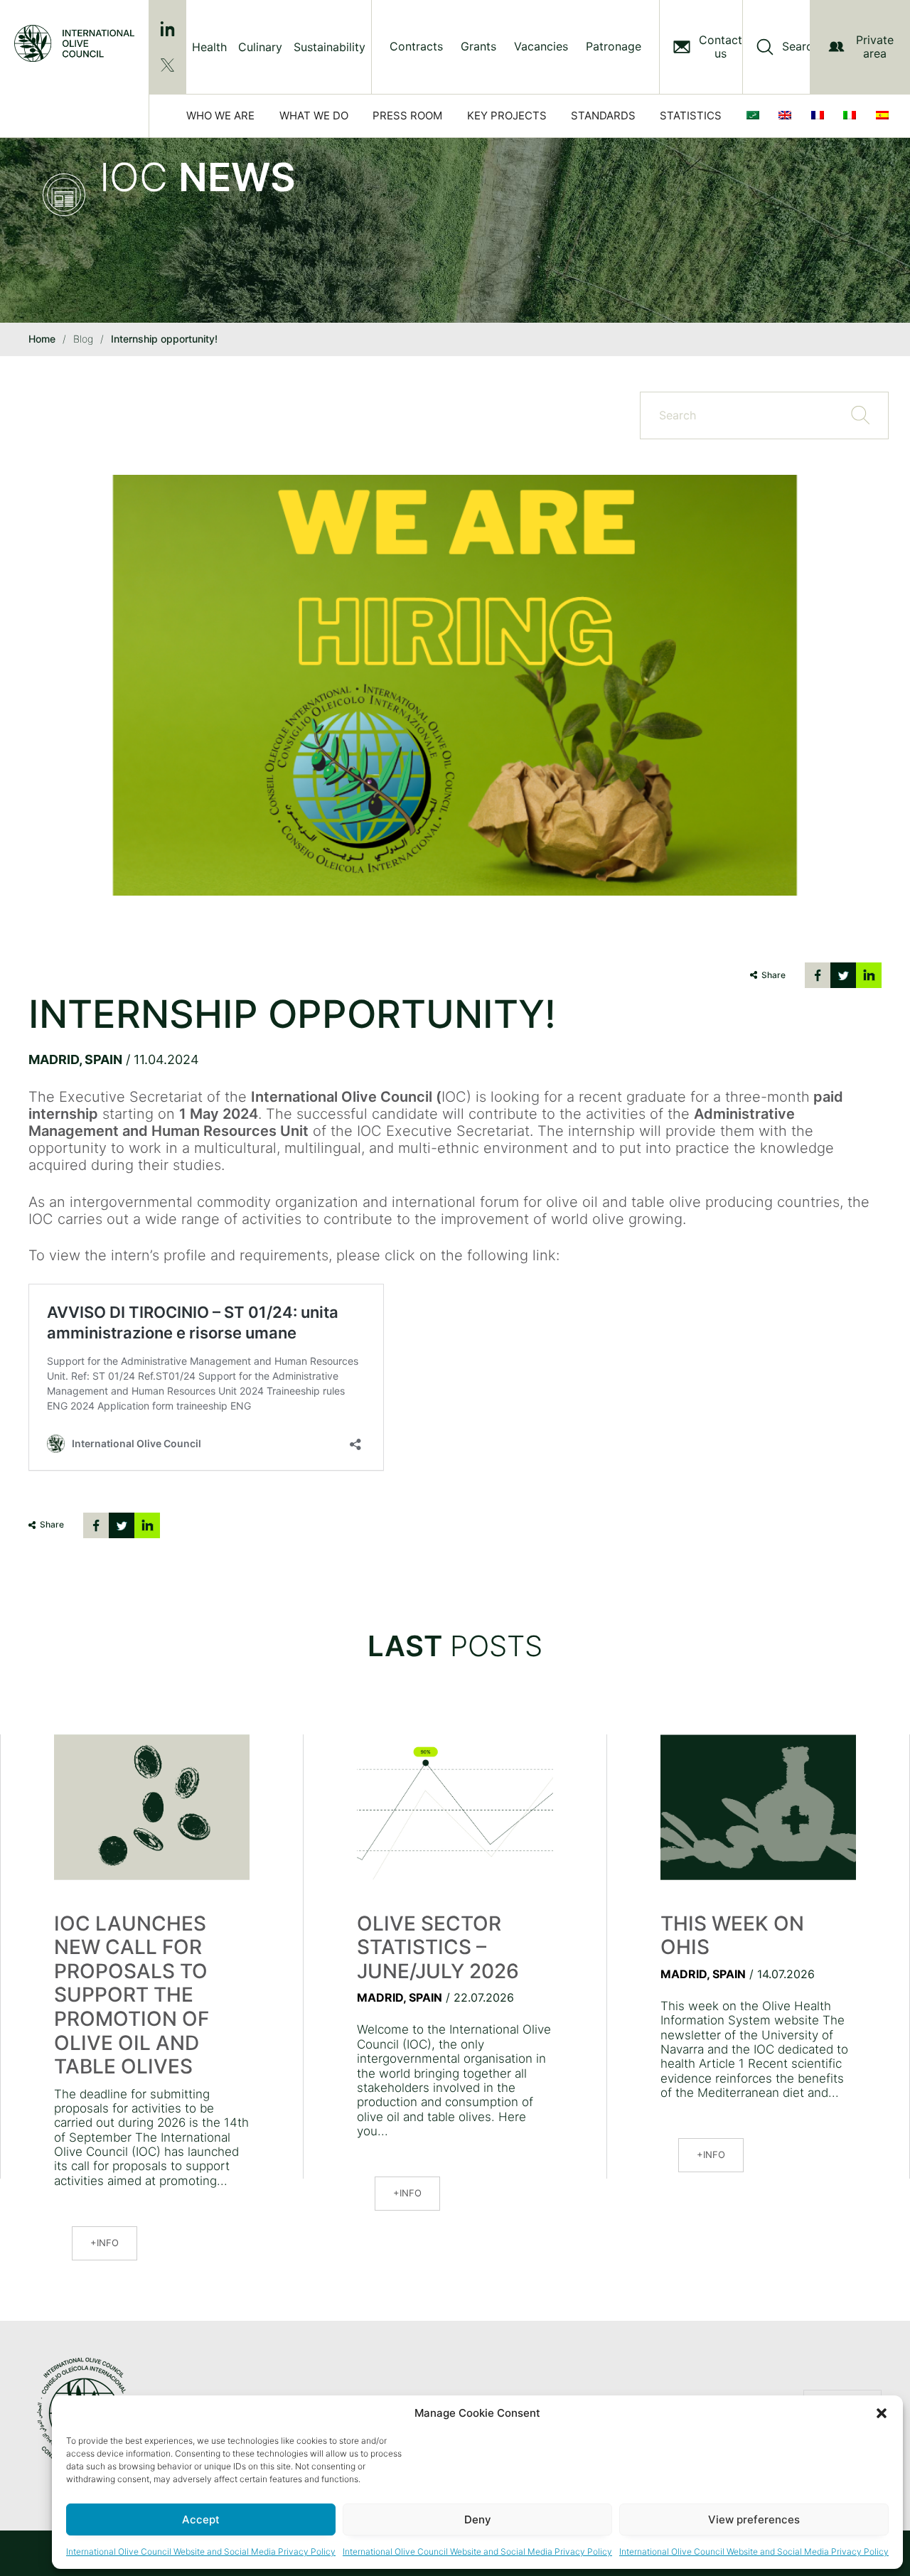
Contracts (416, 47)
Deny (478, 2519)
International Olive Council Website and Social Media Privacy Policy (201, 2551)
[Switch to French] (820, 116)
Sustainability (330, 47)
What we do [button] (314, 116)
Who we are (220, 116)
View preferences (754, 2519)
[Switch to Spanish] (885, 116)
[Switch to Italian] (852, 116)
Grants (478, 47)
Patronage (614, 47)
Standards (603, 116)
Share (773, 975)
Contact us (721, 47)
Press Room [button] (407, 116)
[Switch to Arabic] (756, 116)
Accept (201, 2519)
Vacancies (541, 47)
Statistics (691, 116)
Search (801, 47)
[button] (882, 2413)
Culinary (260, 47)
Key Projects (507, 116)
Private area (875, 47)
